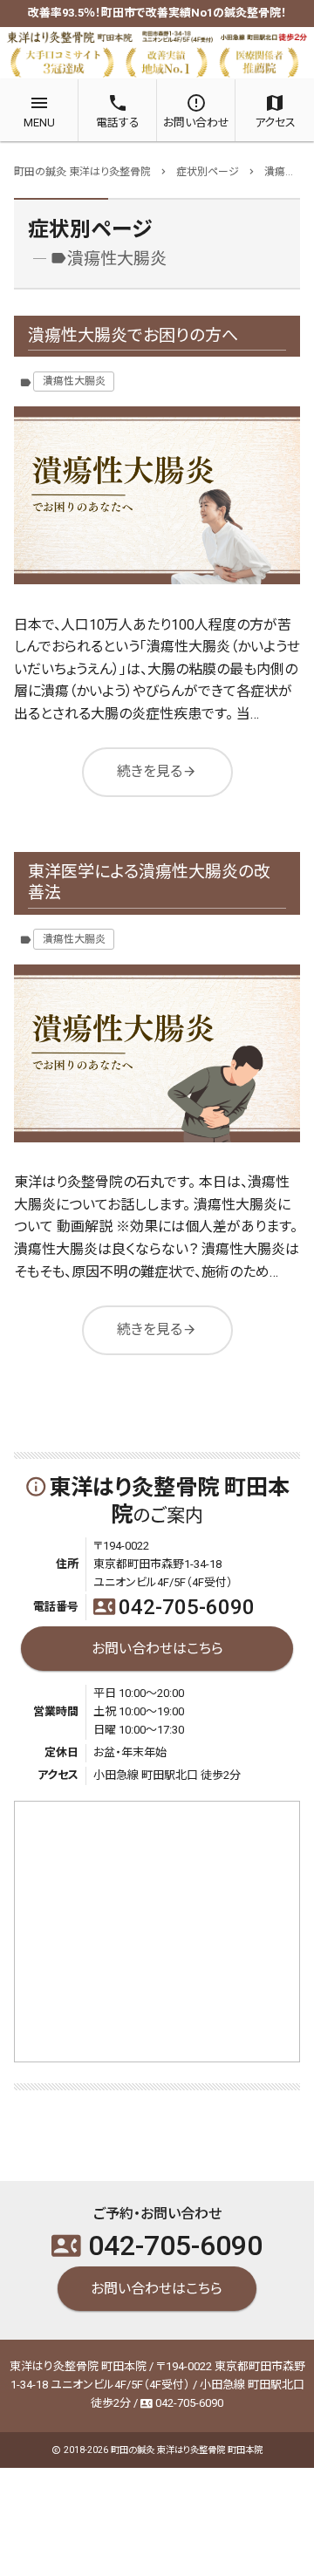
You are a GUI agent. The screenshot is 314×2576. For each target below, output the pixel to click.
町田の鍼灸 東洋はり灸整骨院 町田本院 (187, 2450)
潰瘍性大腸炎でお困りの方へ (133, 335)
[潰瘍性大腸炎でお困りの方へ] (157, 495)
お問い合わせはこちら (157, 1648)
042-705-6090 (174, 1607)
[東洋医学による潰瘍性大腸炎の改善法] (157, 1053)
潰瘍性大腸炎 (74, 381)
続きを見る (157, 771)
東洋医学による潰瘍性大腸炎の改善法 (149, 883)
